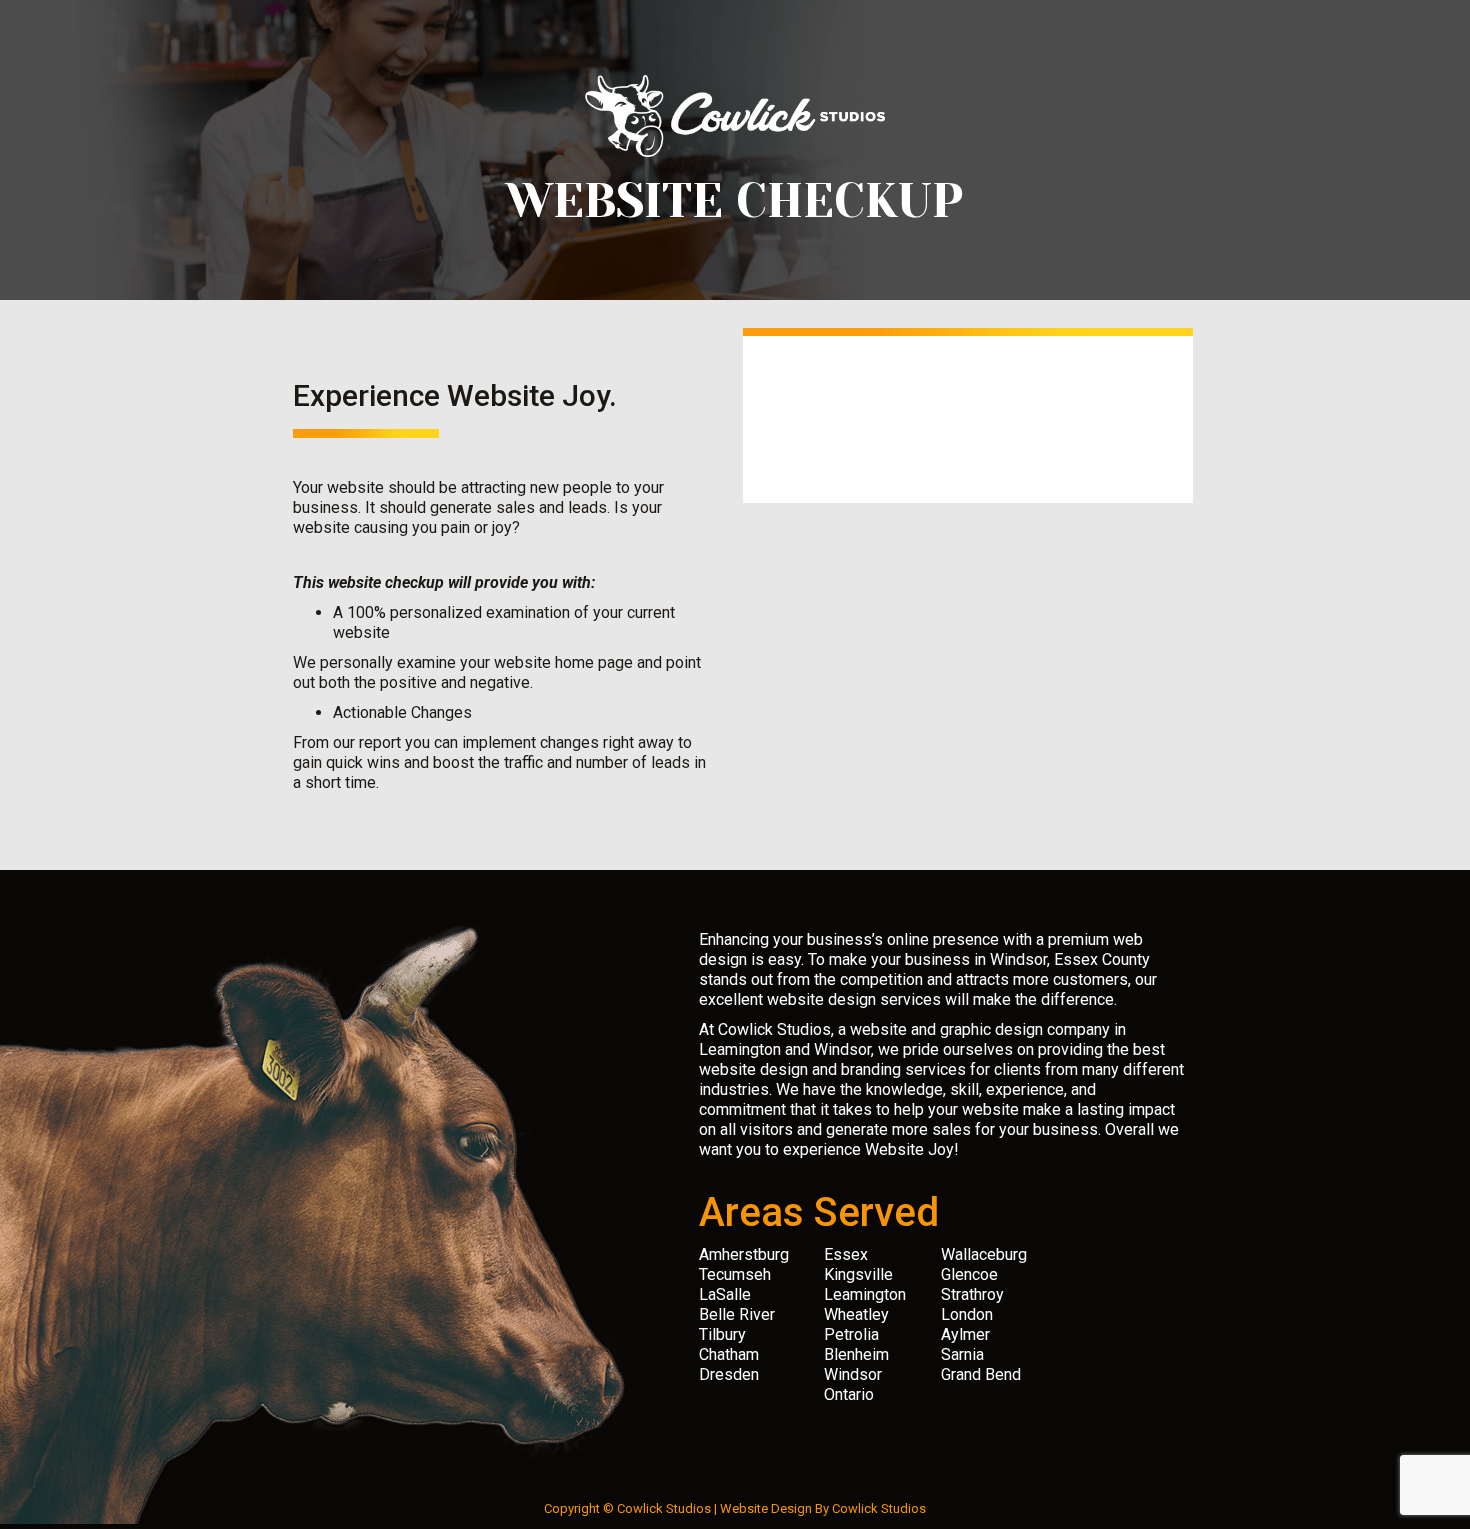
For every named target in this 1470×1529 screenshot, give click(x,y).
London (967, 1314)
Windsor (853, 1374)
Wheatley (856, 1314)
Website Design (766, 1508)
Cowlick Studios (879, 1508)
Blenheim (856, 1354)
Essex (846, 1254)
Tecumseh (735, 1274)
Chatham (729, 1354)
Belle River (737, 1314)
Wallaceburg (984, 1254)
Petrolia (851, 1334)
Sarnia (962, 1354)
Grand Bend (981, 1374)
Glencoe (969, 1274)
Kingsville (858, 1274)
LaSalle (725, 1294)
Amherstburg (744, 1254)
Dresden (729, 1374)
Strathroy (972, 1294)
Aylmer (965, 1334)
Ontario (849, 1394)
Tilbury (722, 1334)
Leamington (865, 1294)
